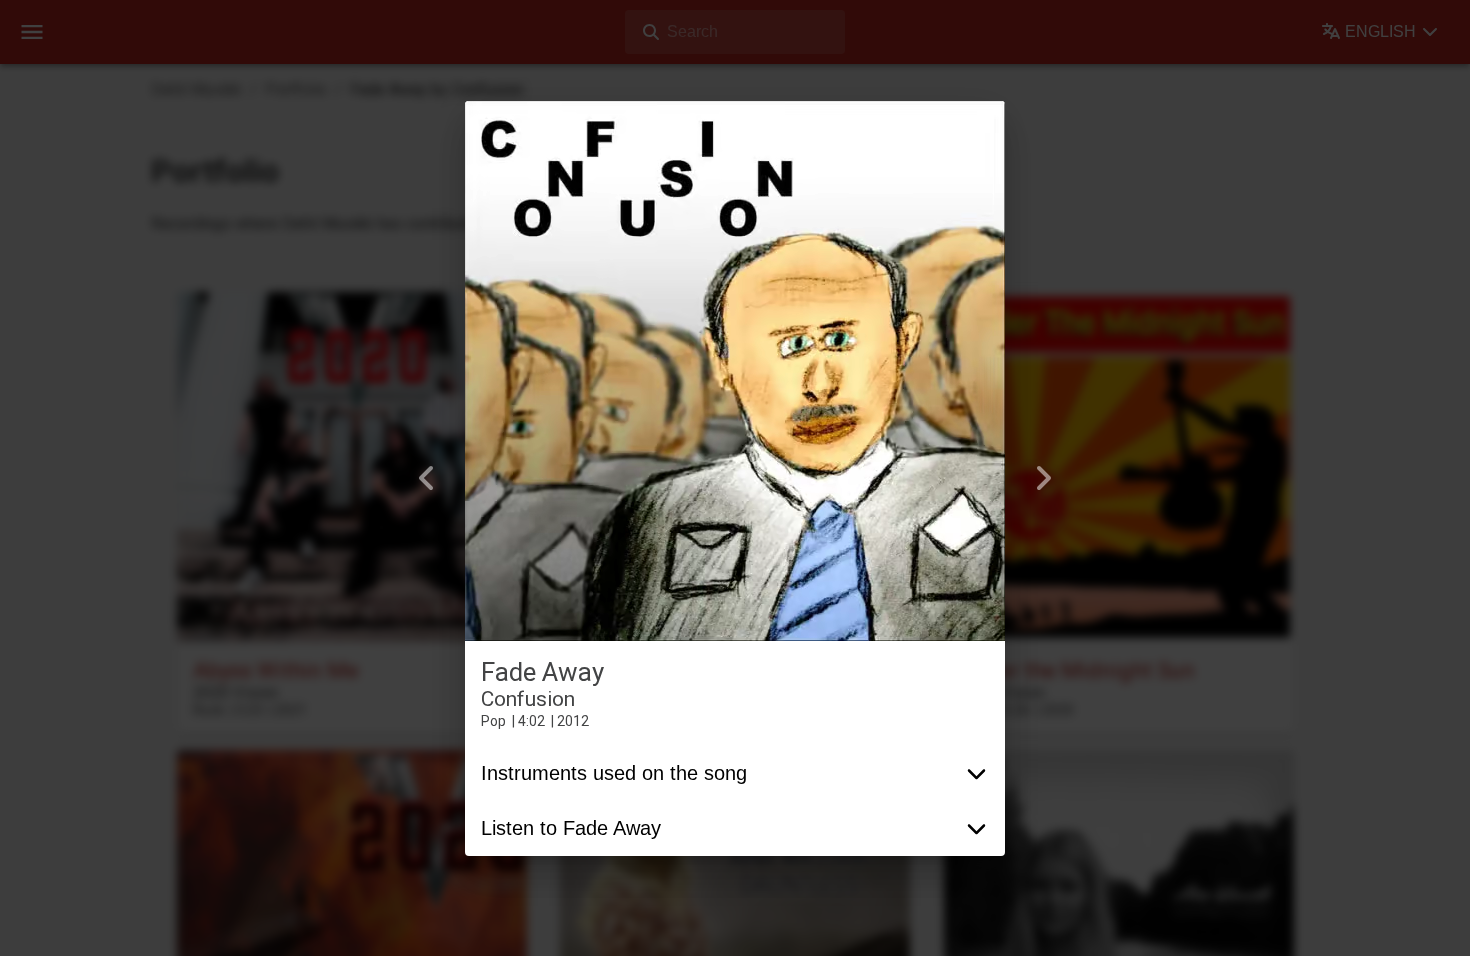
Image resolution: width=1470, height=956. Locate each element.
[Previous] (427, 478)
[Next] (1043, 478)
